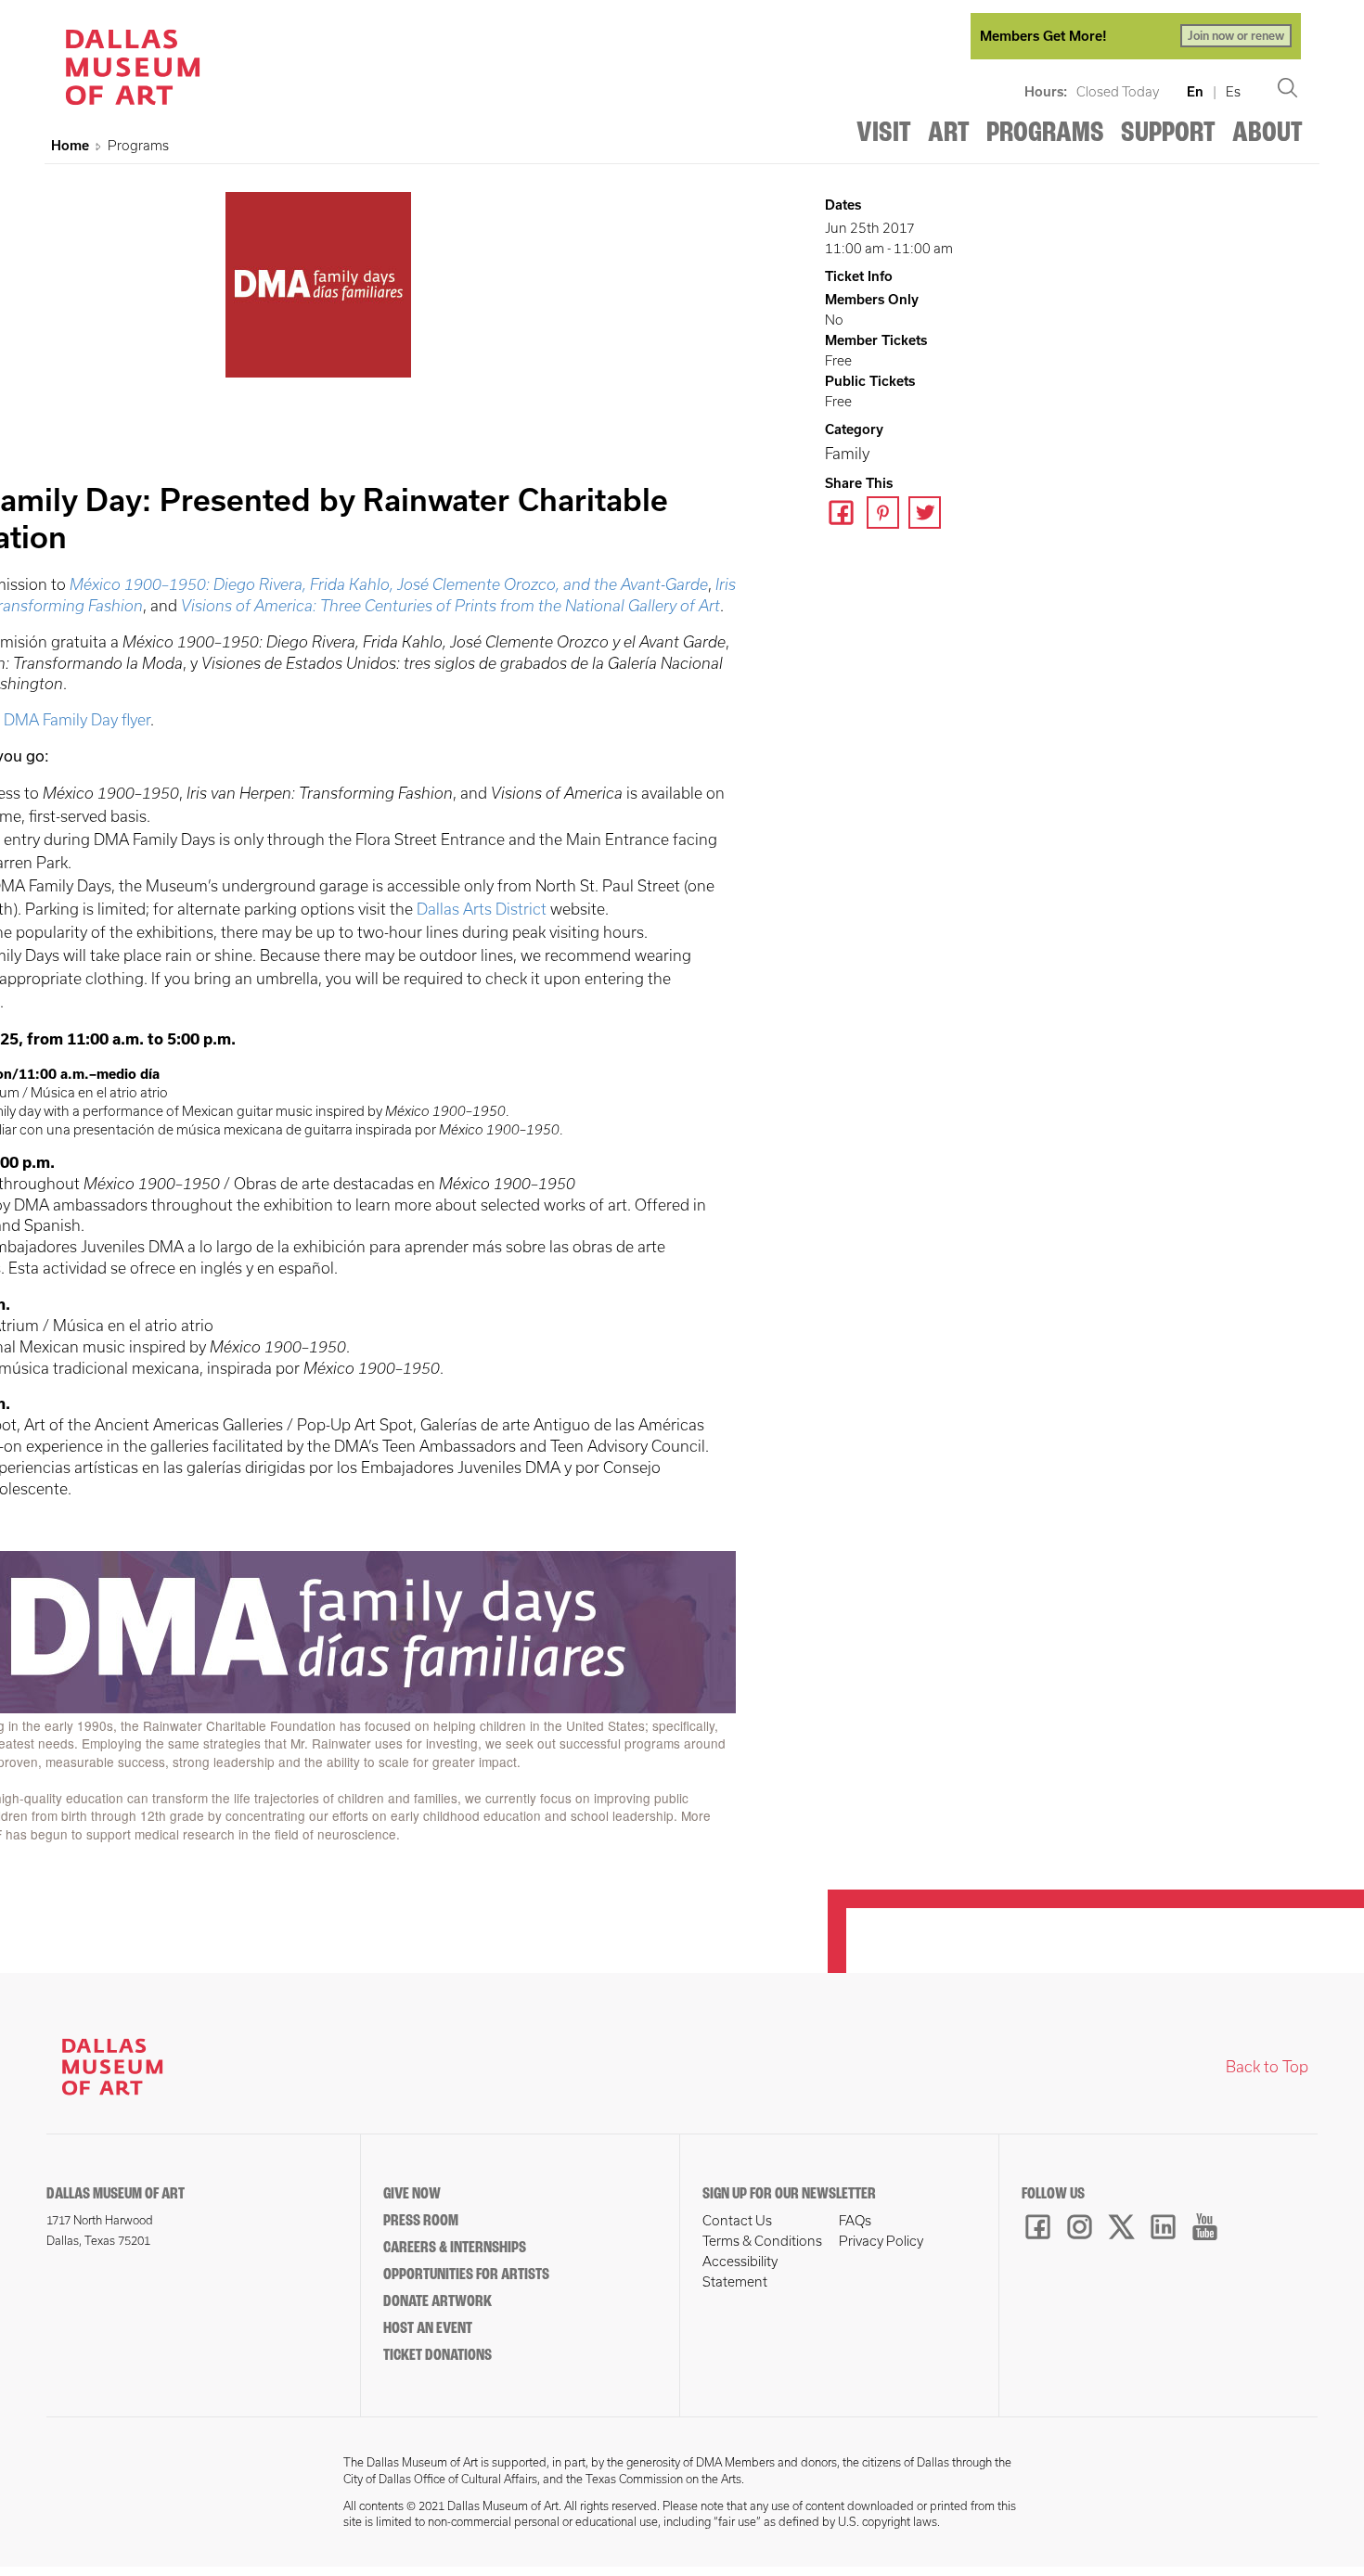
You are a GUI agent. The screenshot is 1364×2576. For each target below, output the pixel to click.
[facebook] (846, 515)
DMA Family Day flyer (77, 720)
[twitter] (929, 515)
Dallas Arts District (482, 909)
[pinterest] (888, 515)
